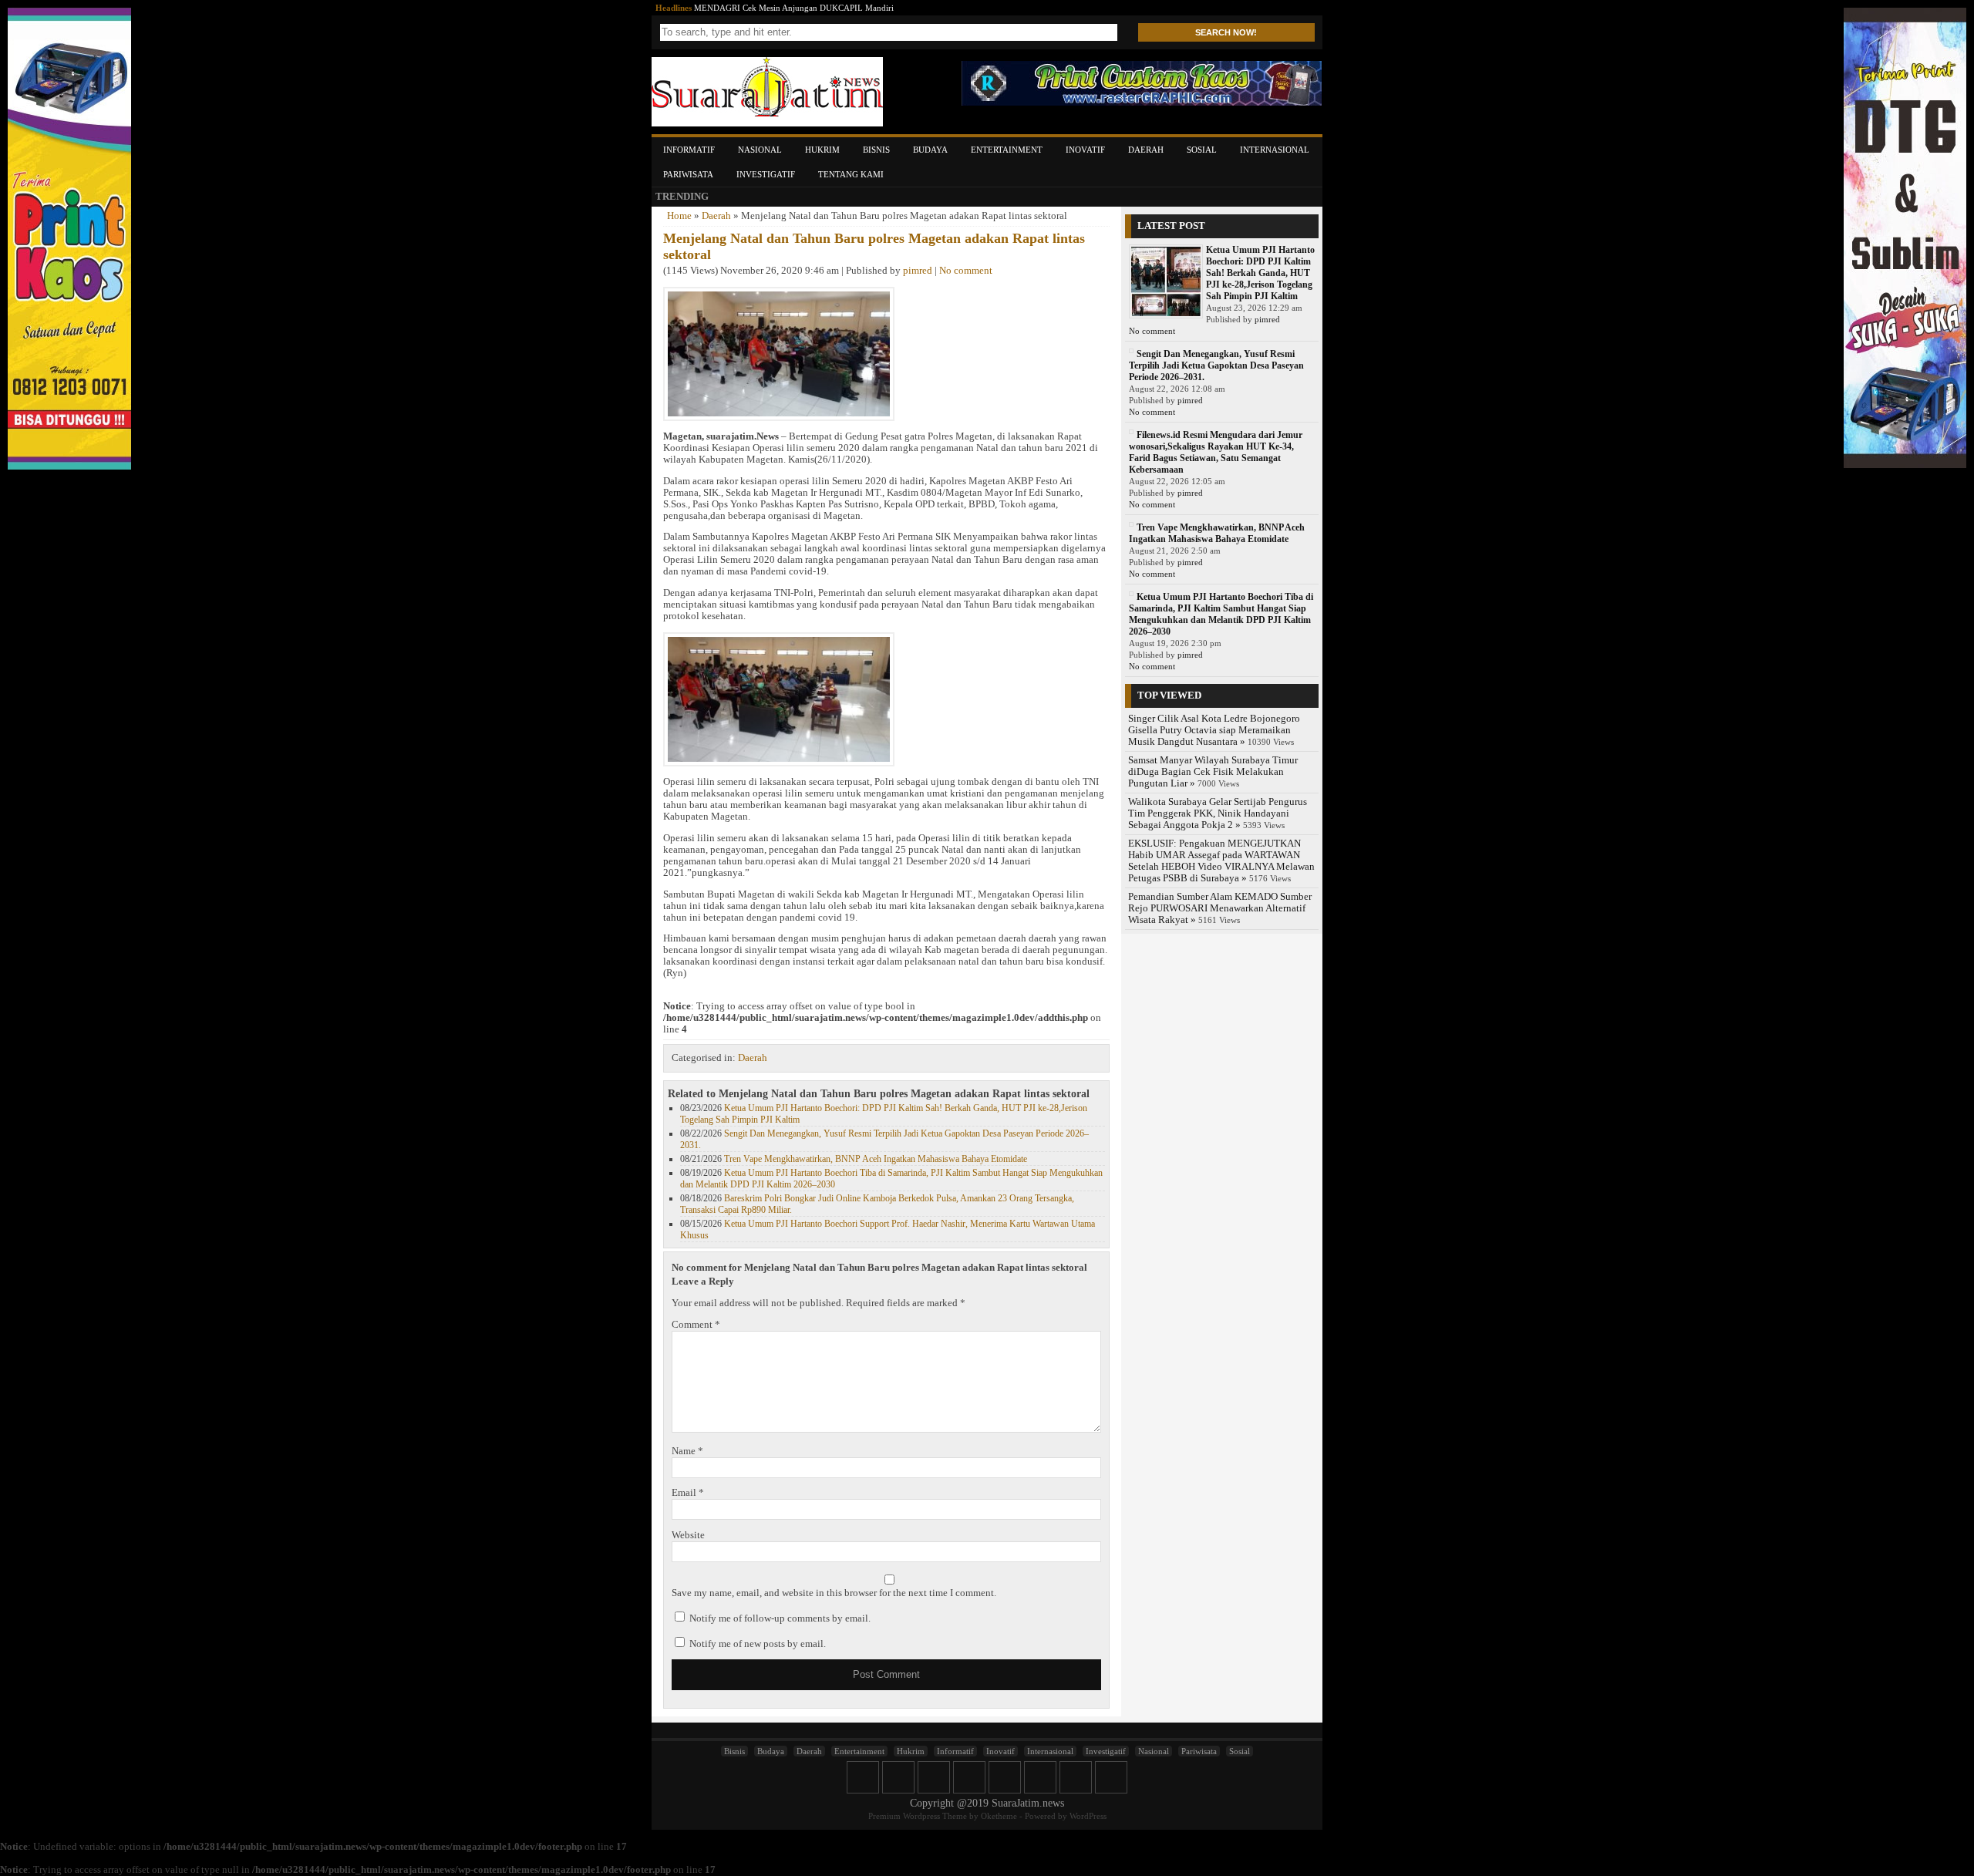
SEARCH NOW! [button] (1226, 32)
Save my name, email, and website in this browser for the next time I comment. (834, 1593)
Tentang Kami (851, 174)
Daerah (1146, 150)
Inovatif (1085, 150)
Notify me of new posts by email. (758, 1644)
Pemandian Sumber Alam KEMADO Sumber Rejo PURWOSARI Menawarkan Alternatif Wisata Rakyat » (1220, 908)
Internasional (1275, 150)
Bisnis (876, 150)
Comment (696, 1325)
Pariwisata (688, 174)
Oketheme (999, 1816)
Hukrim (822, 150)
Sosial (1202, 150)
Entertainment (1007, 150)
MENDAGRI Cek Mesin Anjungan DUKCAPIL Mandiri (794, 8)
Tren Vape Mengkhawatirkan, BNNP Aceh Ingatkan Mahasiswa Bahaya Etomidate (876, 1159)
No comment (966, 271)
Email (688, 1493)
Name (687, 1451)
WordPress (1088, 1816)
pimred (918, 271)
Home (679, 216)
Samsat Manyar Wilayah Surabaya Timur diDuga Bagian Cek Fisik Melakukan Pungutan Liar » (1213, 772)
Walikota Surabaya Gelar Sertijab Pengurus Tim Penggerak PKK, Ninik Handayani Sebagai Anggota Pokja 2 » (1218, 813)
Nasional (760, 150)
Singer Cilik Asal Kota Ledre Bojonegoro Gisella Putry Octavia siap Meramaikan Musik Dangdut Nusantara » (1214, 730)
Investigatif (766, 174)
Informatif (689, 150)
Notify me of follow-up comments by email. (780, 1618)
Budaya (930, 150)
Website (688, 1535)
